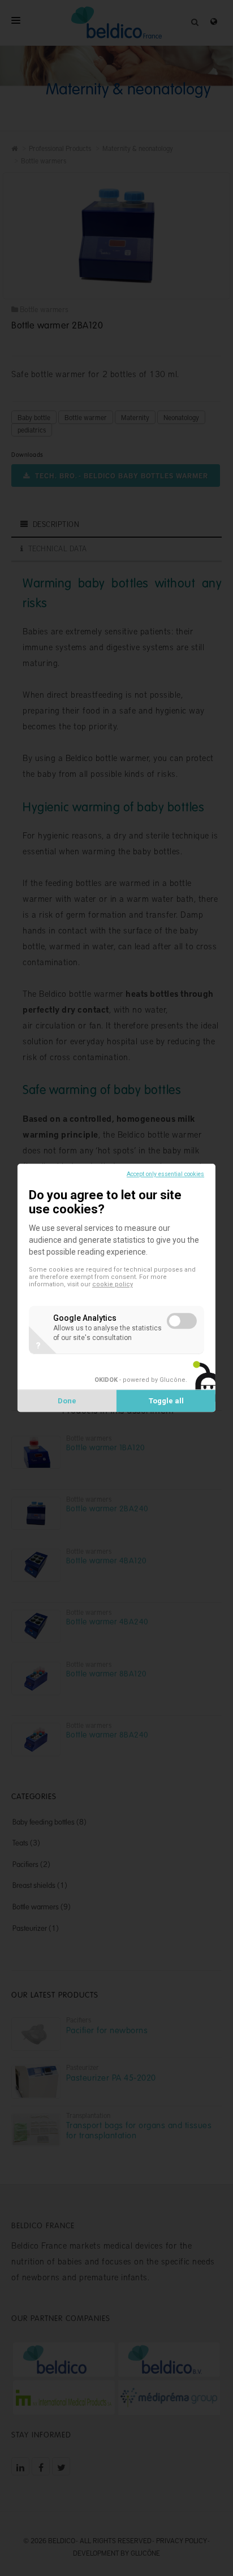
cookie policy (113, 1285)
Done (67, 1401)
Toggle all (166, 1401)
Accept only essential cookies (165, 1174)
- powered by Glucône (140, 1380)
